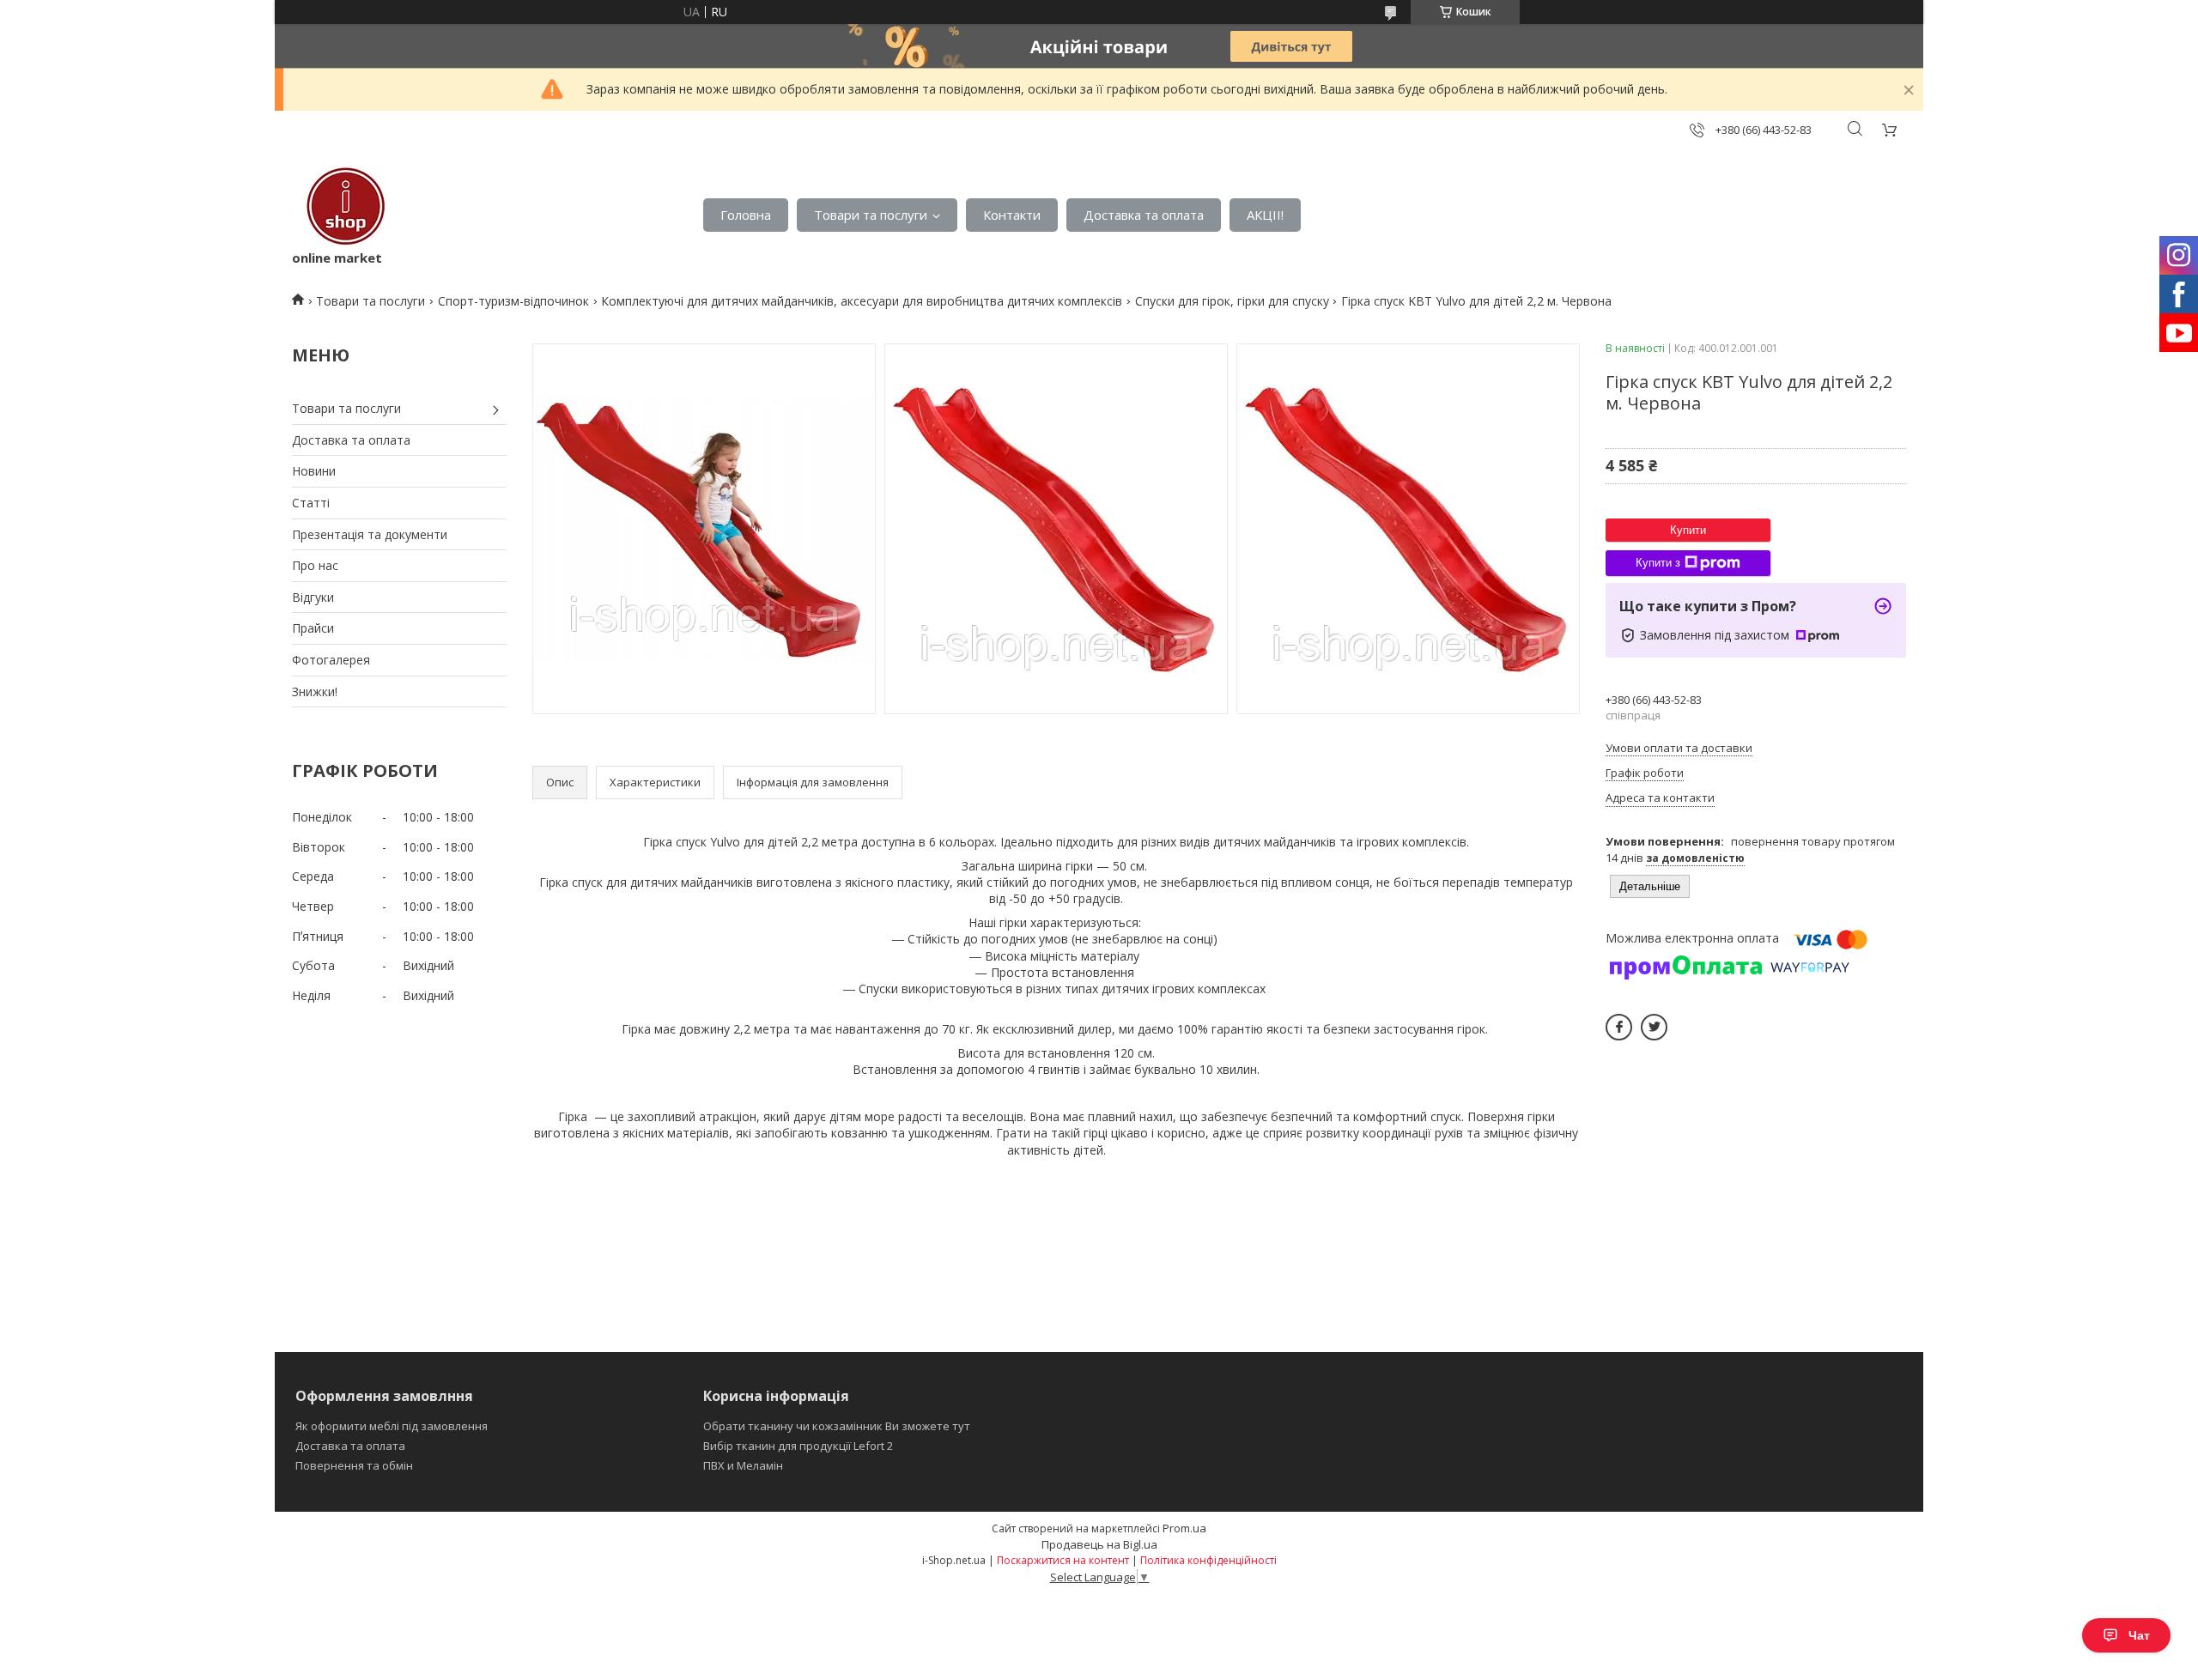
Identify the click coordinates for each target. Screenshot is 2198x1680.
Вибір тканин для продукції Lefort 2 (798, 1446)
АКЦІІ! (1265, 215)
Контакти (1012, 215)
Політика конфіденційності (1208, 1560)
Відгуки (313, 597)
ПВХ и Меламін (743, 1465)
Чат (2139, 1635)
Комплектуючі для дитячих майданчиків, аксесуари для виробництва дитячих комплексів (862, 301)
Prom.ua (1184, 1528)
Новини (314, 471)
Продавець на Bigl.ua (1099, 1544)
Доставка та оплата (1144, 215)
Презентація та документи (370, 534)
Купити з (1658, 563)
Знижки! (315, 691)
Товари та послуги (871, 215)
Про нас (315, 565)
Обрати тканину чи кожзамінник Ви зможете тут (837, 1426)
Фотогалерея (331, 660)
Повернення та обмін (354, 1465)
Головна (746, 215)
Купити (1688, 530)
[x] (1654, 1027)
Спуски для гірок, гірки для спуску (1232, 301)
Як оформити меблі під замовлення (392, 1426)
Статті (311, 503)
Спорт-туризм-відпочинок (513, 301)
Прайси (313, 628)
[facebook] (1619, 1027)
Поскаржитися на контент (1063, 1560)
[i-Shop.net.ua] (342, 206)
